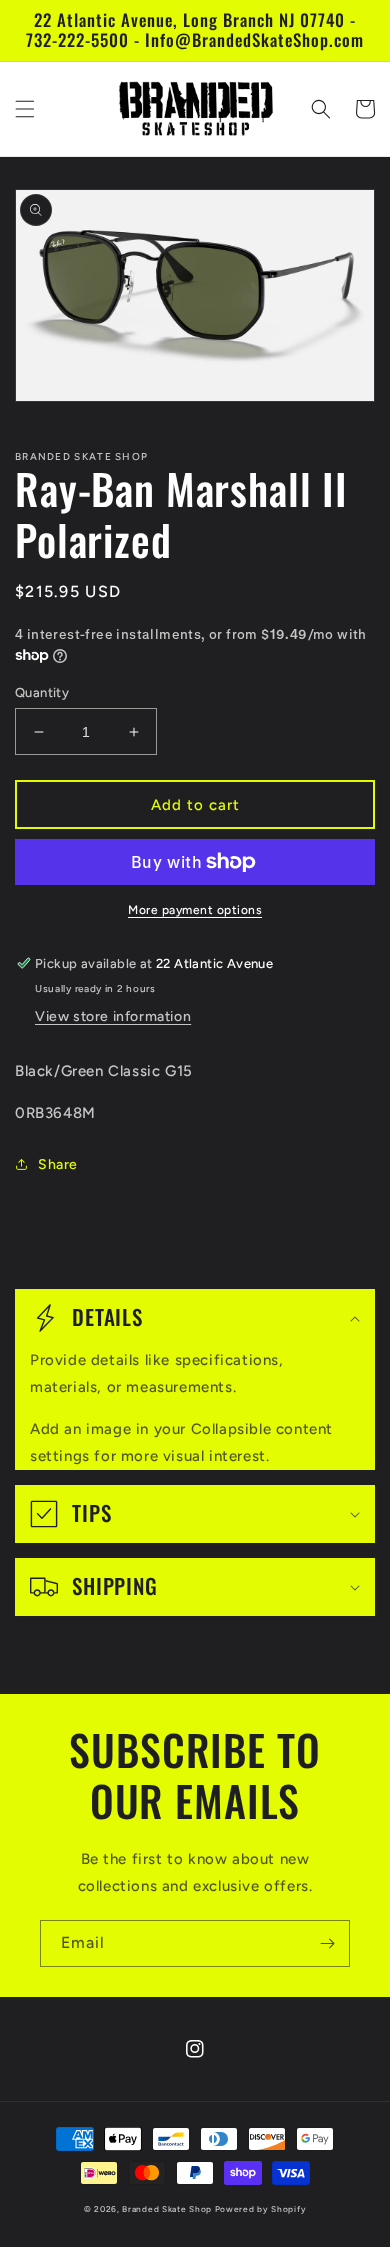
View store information (113, 1016)
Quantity (42, 692)
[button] (25, 109)
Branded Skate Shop (167, 2209)
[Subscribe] (327, 1943)
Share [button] (58, 1164)
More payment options (195, 910)
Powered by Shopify (261, 2209)
